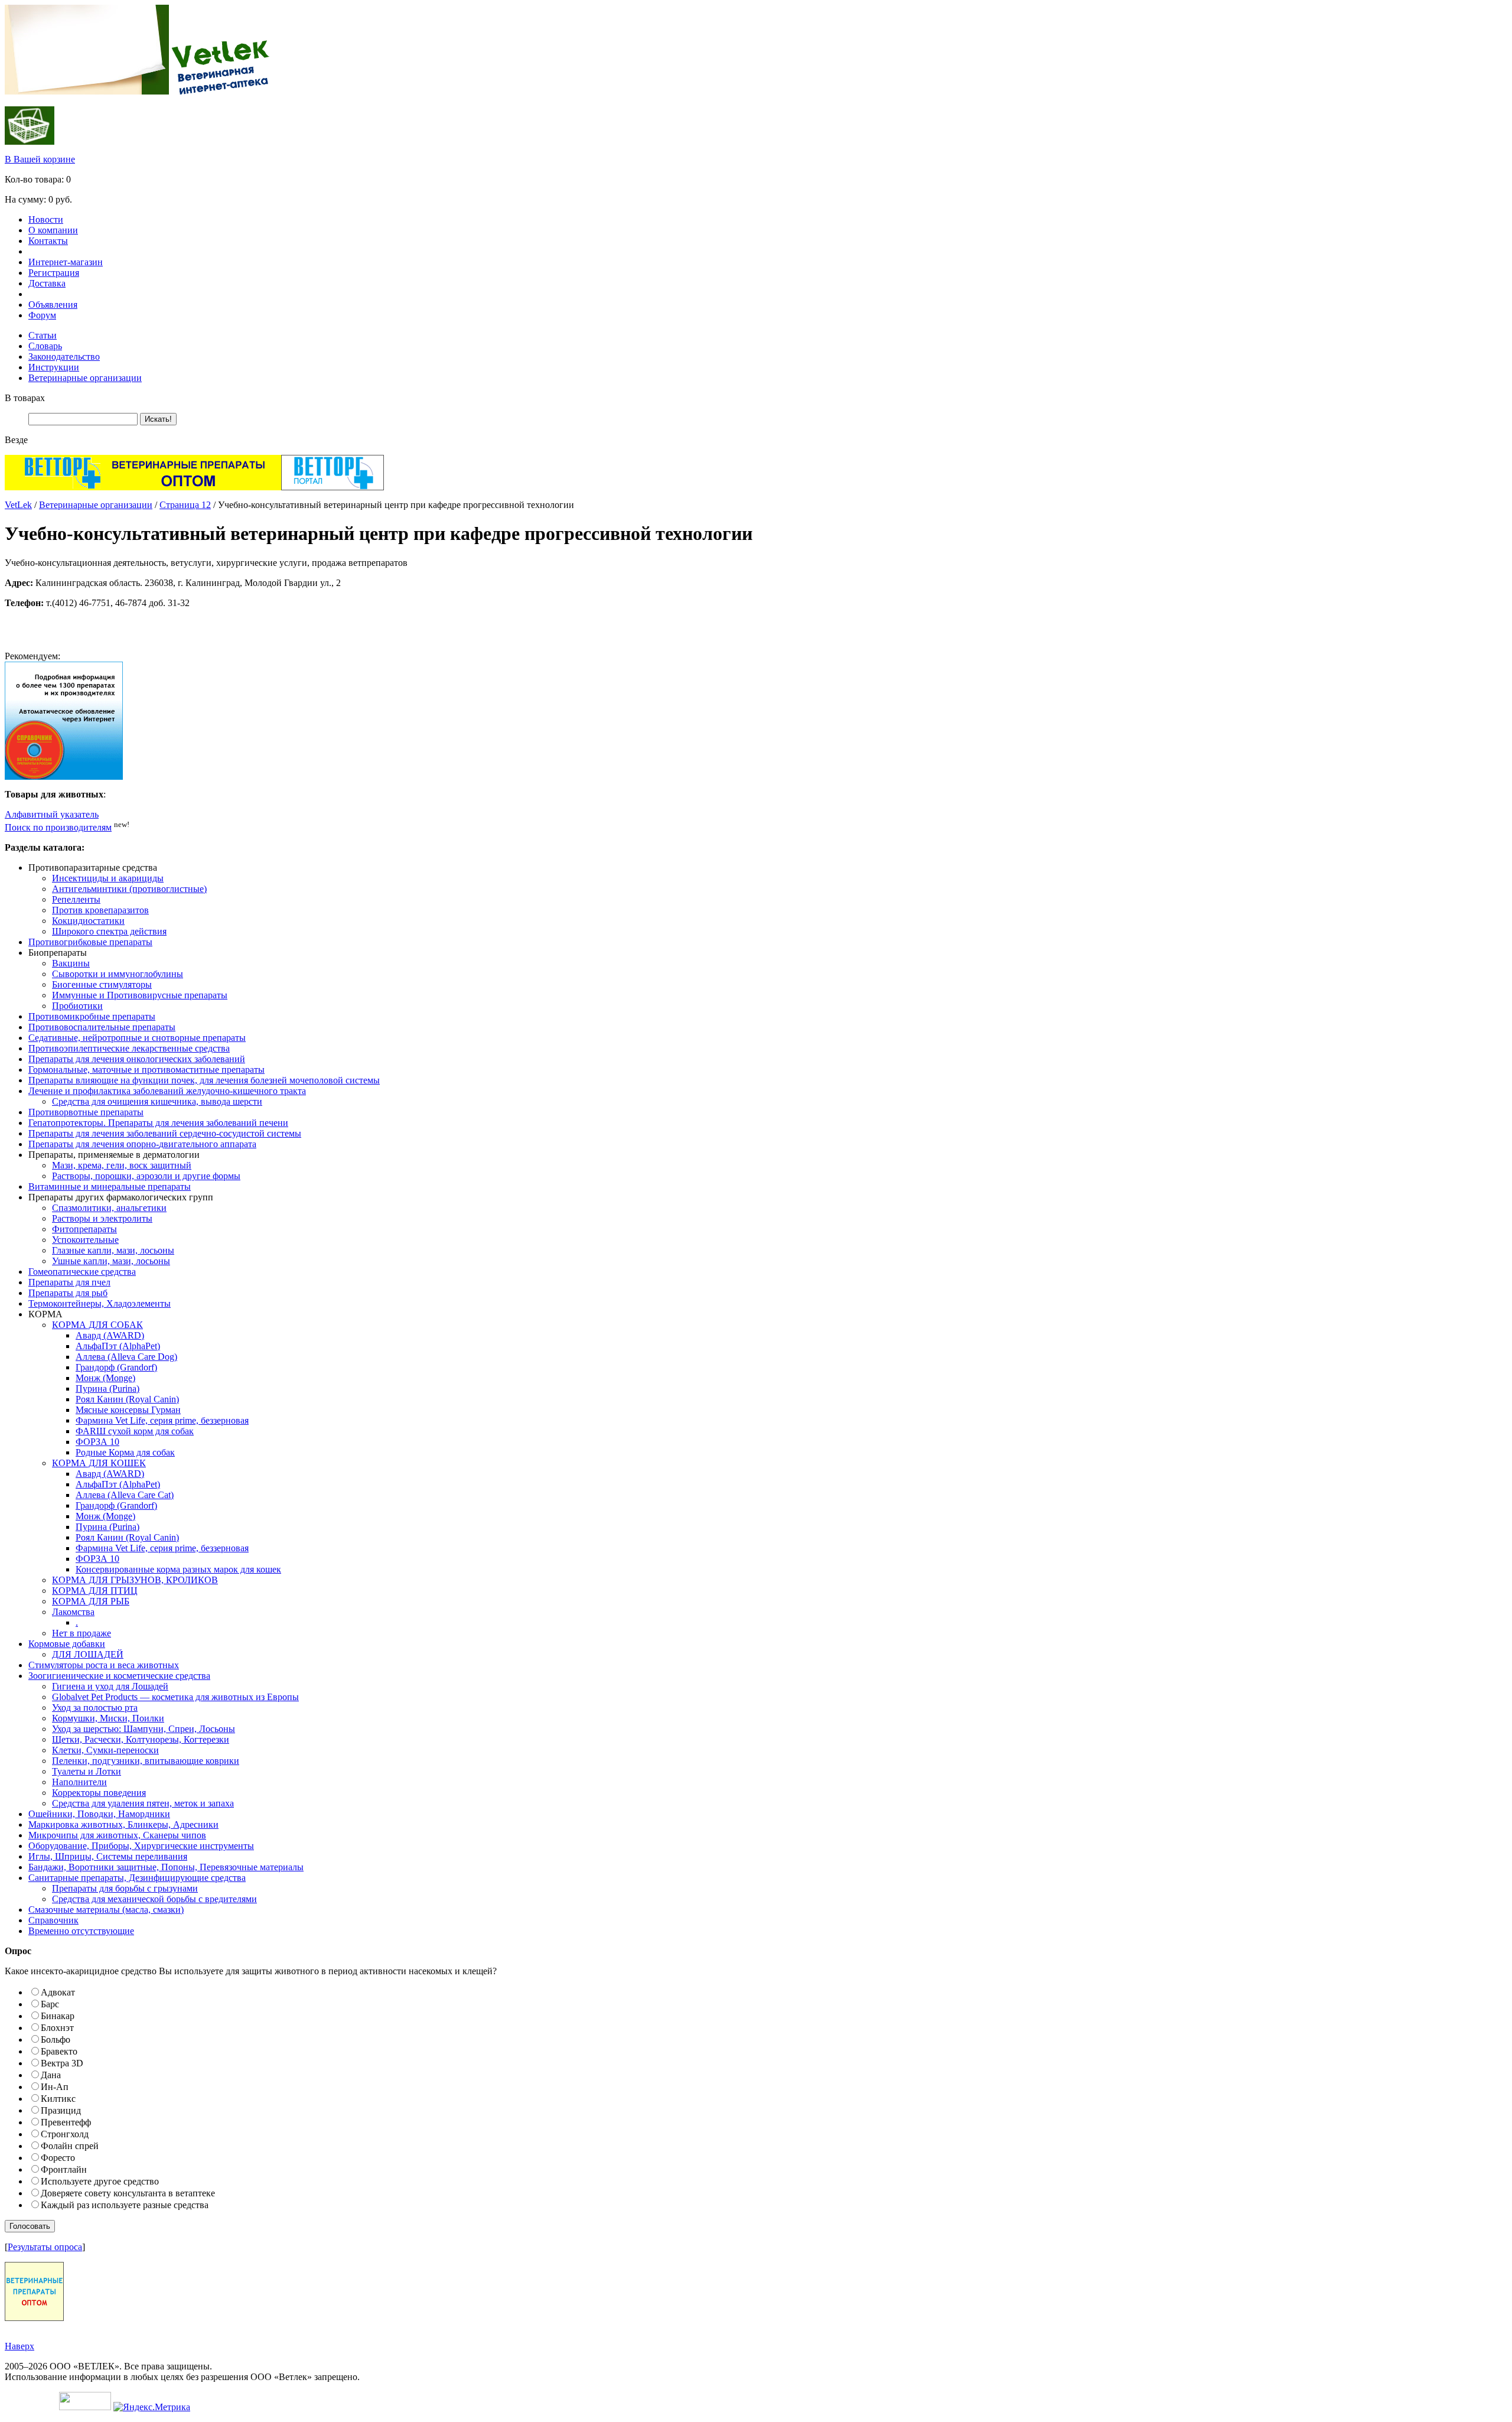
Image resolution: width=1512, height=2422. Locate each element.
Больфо (56, 2040)
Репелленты (76, 899)
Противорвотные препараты (86, 1112)
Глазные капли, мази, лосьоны (113, 1250)
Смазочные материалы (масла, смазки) (106, 1910)
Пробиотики (77, 1006)
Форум (42, 315)
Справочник (53, 1920)
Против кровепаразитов (100, 910)
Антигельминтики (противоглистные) (129, 889)
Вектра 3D (62, 2063)
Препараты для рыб (68, 1293)
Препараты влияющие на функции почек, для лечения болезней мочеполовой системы (204, 1080)
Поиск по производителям (58, 827)
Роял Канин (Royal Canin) (127, 1399)
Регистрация (54, 273)
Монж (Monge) (105, 1378)
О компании (53, 230)
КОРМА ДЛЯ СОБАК (97, 1325)
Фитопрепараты (84, 1229)
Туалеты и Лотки (87, 1771)
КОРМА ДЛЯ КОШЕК (99, 1463)
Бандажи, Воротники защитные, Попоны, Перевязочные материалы (166, 1867)
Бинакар (58, 2016)
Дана (51, 2075)
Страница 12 (185, 505)
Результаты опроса (45, 2247)
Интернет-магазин (66, 262)
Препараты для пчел (69, 1282)
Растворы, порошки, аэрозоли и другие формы (146, 1176)
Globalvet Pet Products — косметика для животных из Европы (175, 1697)
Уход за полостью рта (95, 1708)
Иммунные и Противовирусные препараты (140, 995)
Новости (46, 219)
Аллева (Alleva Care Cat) (125, 1495)
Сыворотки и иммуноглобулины (118, 974)
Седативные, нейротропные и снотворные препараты (137, 1038)
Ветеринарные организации (85, 378)
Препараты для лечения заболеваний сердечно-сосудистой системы (165, 1133)
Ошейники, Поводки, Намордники (99, 1814)
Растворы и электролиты (102, 1218)
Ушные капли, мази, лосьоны (111, 1261)
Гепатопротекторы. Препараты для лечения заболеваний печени (158, 1123)
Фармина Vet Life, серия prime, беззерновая (162, 1420)
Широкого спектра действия (109, 931)
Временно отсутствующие (81, 1931)
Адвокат (58, 1992)
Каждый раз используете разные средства (125, 2205)
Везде (16, 440)
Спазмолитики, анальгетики (109, 1208)
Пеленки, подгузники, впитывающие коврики (146, 1761)
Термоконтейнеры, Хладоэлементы (100, 1303)
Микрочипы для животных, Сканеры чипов (117, 1835)
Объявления (53, 305)
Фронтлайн (64, 2169)
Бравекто (59, 2051)
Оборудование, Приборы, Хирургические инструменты (141, 1846)
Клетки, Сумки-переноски (105, 1750)
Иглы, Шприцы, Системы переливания (108, 1856)
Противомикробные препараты (92, 1016)
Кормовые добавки (67, 1644)
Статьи (43, 335)
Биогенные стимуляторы (102, 984)
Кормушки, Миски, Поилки (108, 1718)
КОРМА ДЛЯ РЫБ (91, 1601)
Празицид (61, 2110)
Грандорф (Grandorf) (116, 1367)
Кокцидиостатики (88, 921)
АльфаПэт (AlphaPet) (118, 1346)
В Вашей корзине (40, 159)
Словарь (45, 346)
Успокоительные (85, 1240)
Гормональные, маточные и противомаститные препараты (146, 1070)
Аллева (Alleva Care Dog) (126, 1357)
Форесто (58, 2158)
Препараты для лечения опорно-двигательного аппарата (142, 1144)
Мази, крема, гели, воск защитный (122, 1165)
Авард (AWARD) (110, 1335)
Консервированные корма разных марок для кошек (178, 1569)
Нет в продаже (82, 1633)
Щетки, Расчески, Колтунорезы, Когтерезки (141, 1739)
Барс (50, 2004)
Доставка (47, 283)
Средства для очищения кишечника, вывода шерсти (157, 1101)
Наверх (19, 2346)
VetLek (18, 505)
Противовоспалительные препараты (102, 1027)
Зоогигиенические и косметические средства (119, 1676)
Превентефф (66, 2122)
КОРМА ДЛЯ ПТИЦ (95, 1591)
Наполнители (79, 1782)
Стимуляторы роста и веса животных (104, 1665)
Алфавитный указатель (52, 814)
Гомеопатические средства (82, 1272)
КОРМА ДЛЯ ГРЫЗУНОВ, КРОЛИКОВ (135, 1580)
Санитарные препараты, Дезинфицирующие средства (137, 1878)
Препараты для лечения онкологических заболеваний (137, 1059)
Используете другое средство (100, 2181)
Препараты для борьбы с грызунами (125, 1888)
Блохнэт (57, 2028)
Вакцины (71, 963)
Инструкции (54, 367)
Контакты (48, 241)
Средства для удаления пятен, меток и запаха (143, 1803)
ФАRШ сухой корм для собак (135, 1431)
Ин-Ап (55, 2087)
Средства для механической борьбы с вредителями (154, 1899)
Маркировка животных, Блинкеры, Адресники (123, 1824)
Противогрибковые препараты (90, 942)
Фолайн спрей (70, 2146)
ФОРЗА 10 (97, 1442)
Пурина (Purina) (107, 1389)
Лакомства (73, 1612)
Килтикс (58, 2099)
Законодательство (64, 357)
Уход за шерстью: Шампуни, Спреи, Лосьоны (144, 1729)
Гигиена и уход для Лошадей (110, 1686)
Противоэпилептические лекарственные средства (129, 1048)
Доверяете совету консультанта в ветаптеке (128, 2193)
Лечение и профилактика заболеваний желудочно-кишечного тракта (167, 1091)
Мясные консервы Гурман (128, 1410)
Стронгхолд (65, 2134)
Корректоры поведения (99, 1793)
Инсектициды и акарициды (108, 878)
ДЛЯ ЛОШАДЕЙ (88, 1654)
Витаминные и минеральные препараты (110, 1186)
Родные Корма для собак (125, 1452)
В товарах (25, 398)
